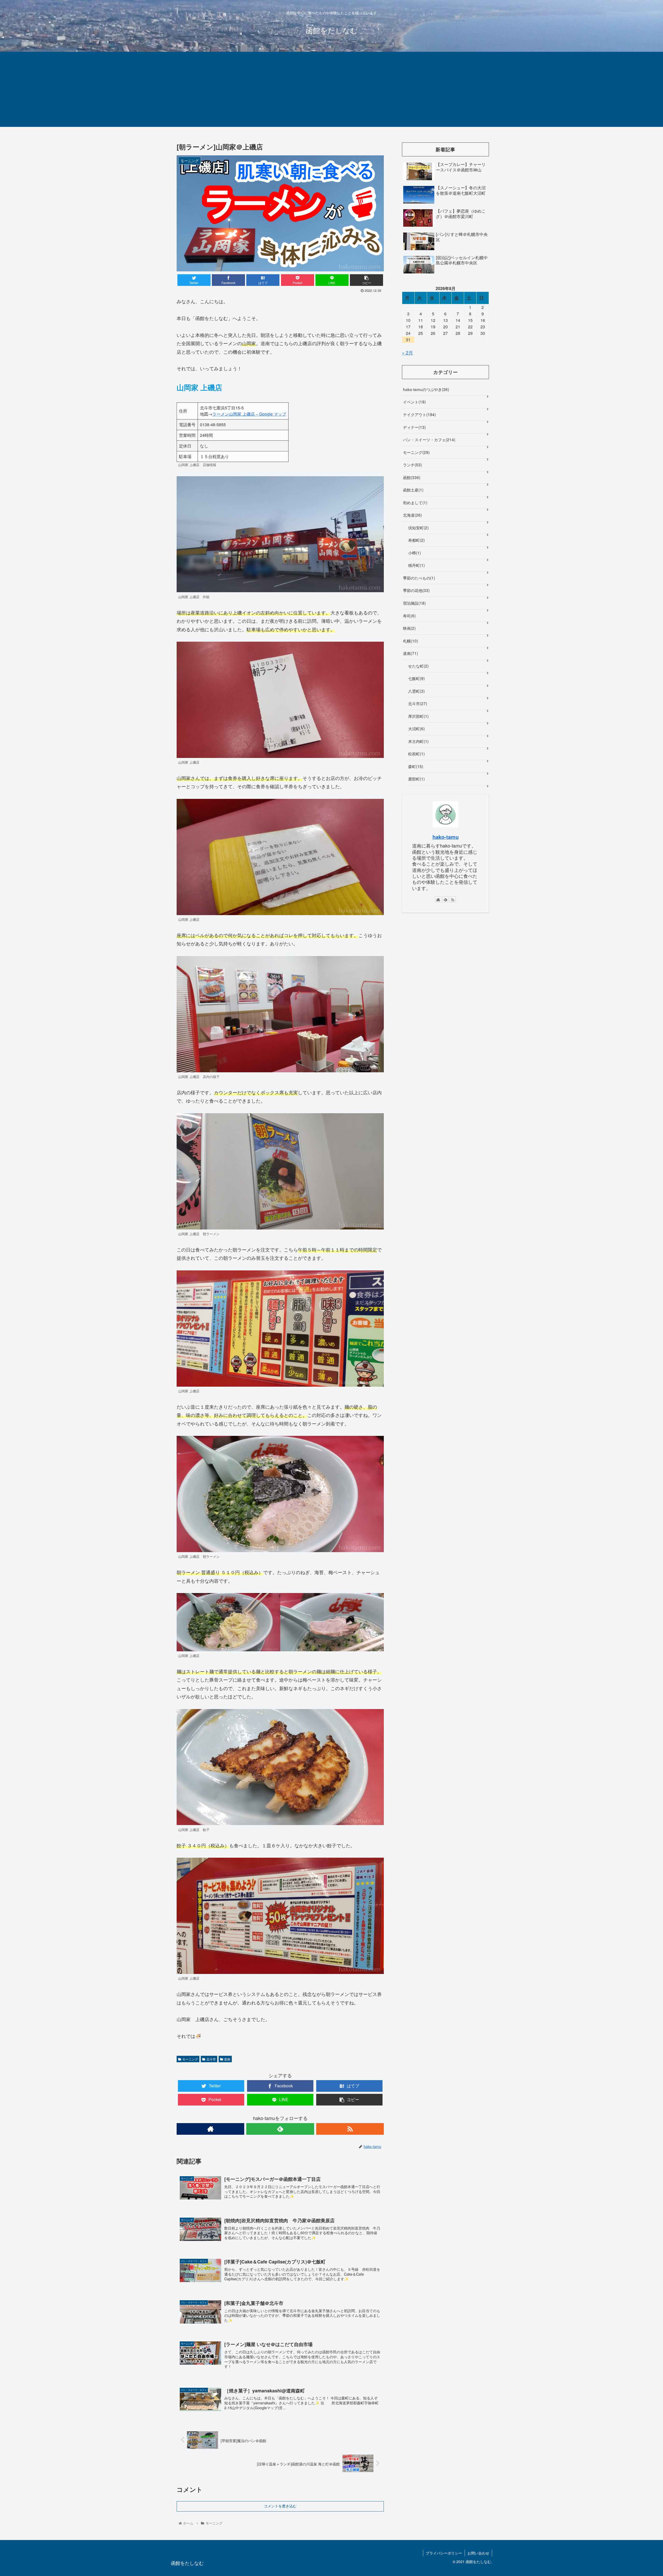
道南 (227, 2059)
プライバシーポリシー (444, 2553)
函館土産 (413, 490)
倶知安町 (418, 527)
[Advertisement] (331, 91)
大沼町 (416, 728)
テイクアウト (419, 414)
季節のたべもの (418, 578)
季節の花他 (416, 590)
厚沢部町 (418, 716)
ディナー (414, 427)
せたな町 (418, 666)
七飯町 (416, 678)
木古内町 (418, 741)
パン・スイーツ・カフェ (428, 439)
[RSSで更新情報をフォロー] (350, 2129)
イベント (414, 402)
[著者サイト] (210, 2129)
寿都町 (416, 540)
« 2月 (408, 352)
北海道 (412, 515)
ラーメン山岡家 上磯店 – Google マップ (249, 414)
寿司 (409, 616)
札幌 (410, 641)
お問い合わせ (478, 2553)
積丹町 (416, 565)
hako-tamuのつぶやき (425, 389)
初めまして (415, 502)
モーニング (190, 2059)
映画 (409, 628)
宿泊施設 (414, 603)
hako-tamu (446, 837)
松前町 (416, 754)
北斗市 (211, 2059)
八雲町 (416, 691)
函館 (411, 477)
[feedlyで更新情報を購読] (280, 2129)
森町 (415, 766)
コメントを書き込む (280, 2506)
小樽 (414, 553)
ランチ (412, 465)
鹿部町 (416, 779)
